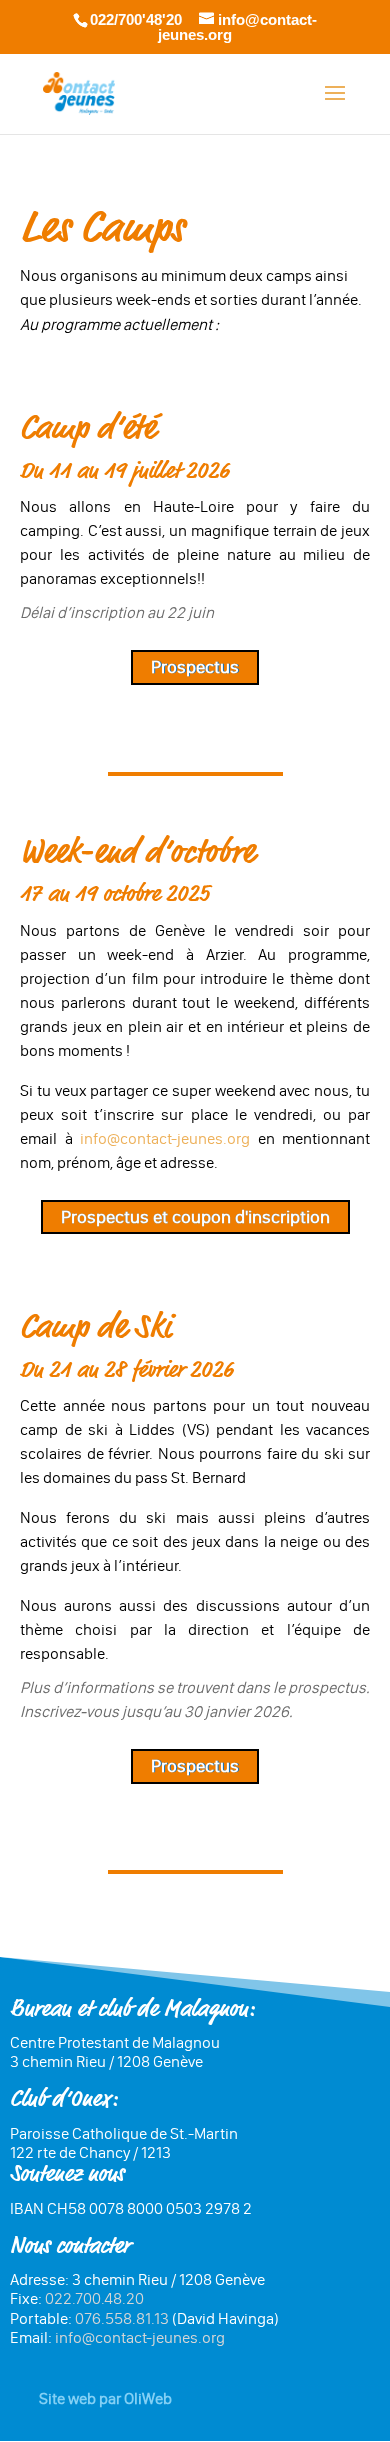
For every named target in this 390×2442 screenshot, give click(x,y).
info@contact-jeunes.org (165, 1138)
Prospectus (195, 667)
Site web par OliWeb (105, 2398)
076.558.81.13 (122, 2318)
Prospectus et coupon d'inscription (195, 1217)
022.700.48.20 (94, 2298)
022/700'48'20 (136, 19)
